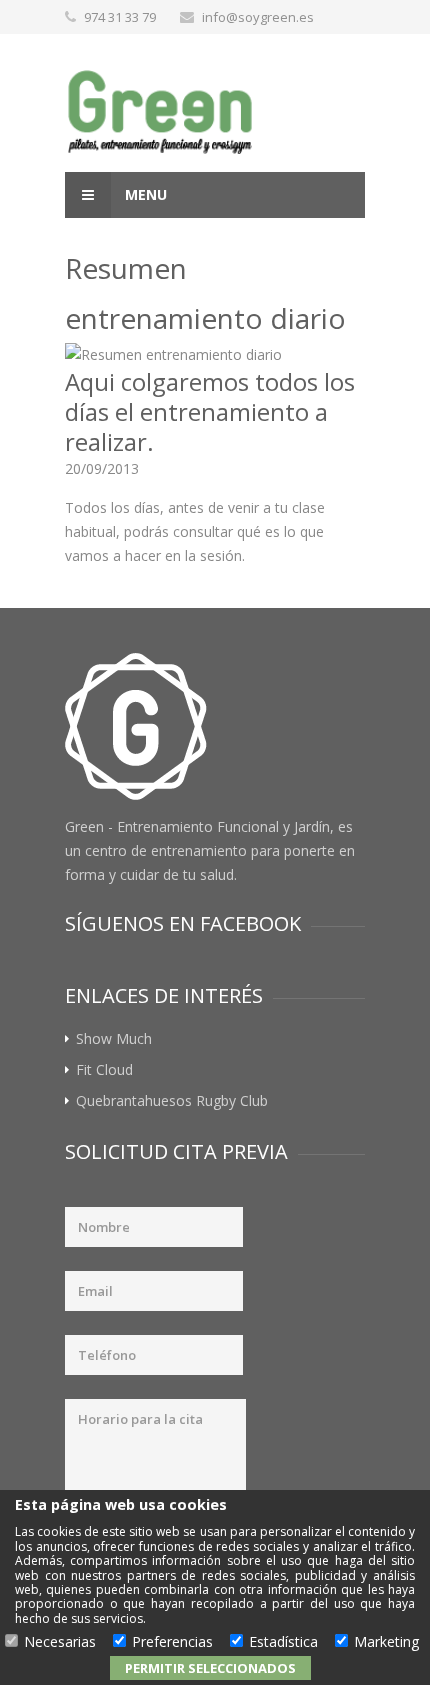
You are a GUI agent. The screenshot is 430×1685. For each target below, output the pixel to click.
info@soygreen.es (258, 17)
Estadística (283, 1642)
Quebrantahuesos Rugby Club (172, 1100)
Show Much (114, 1038)
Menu (144, 194)
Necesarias (60, 1642)
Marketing (386, 1642)
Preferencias (172, 1642)
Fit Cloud (104, 1069)
